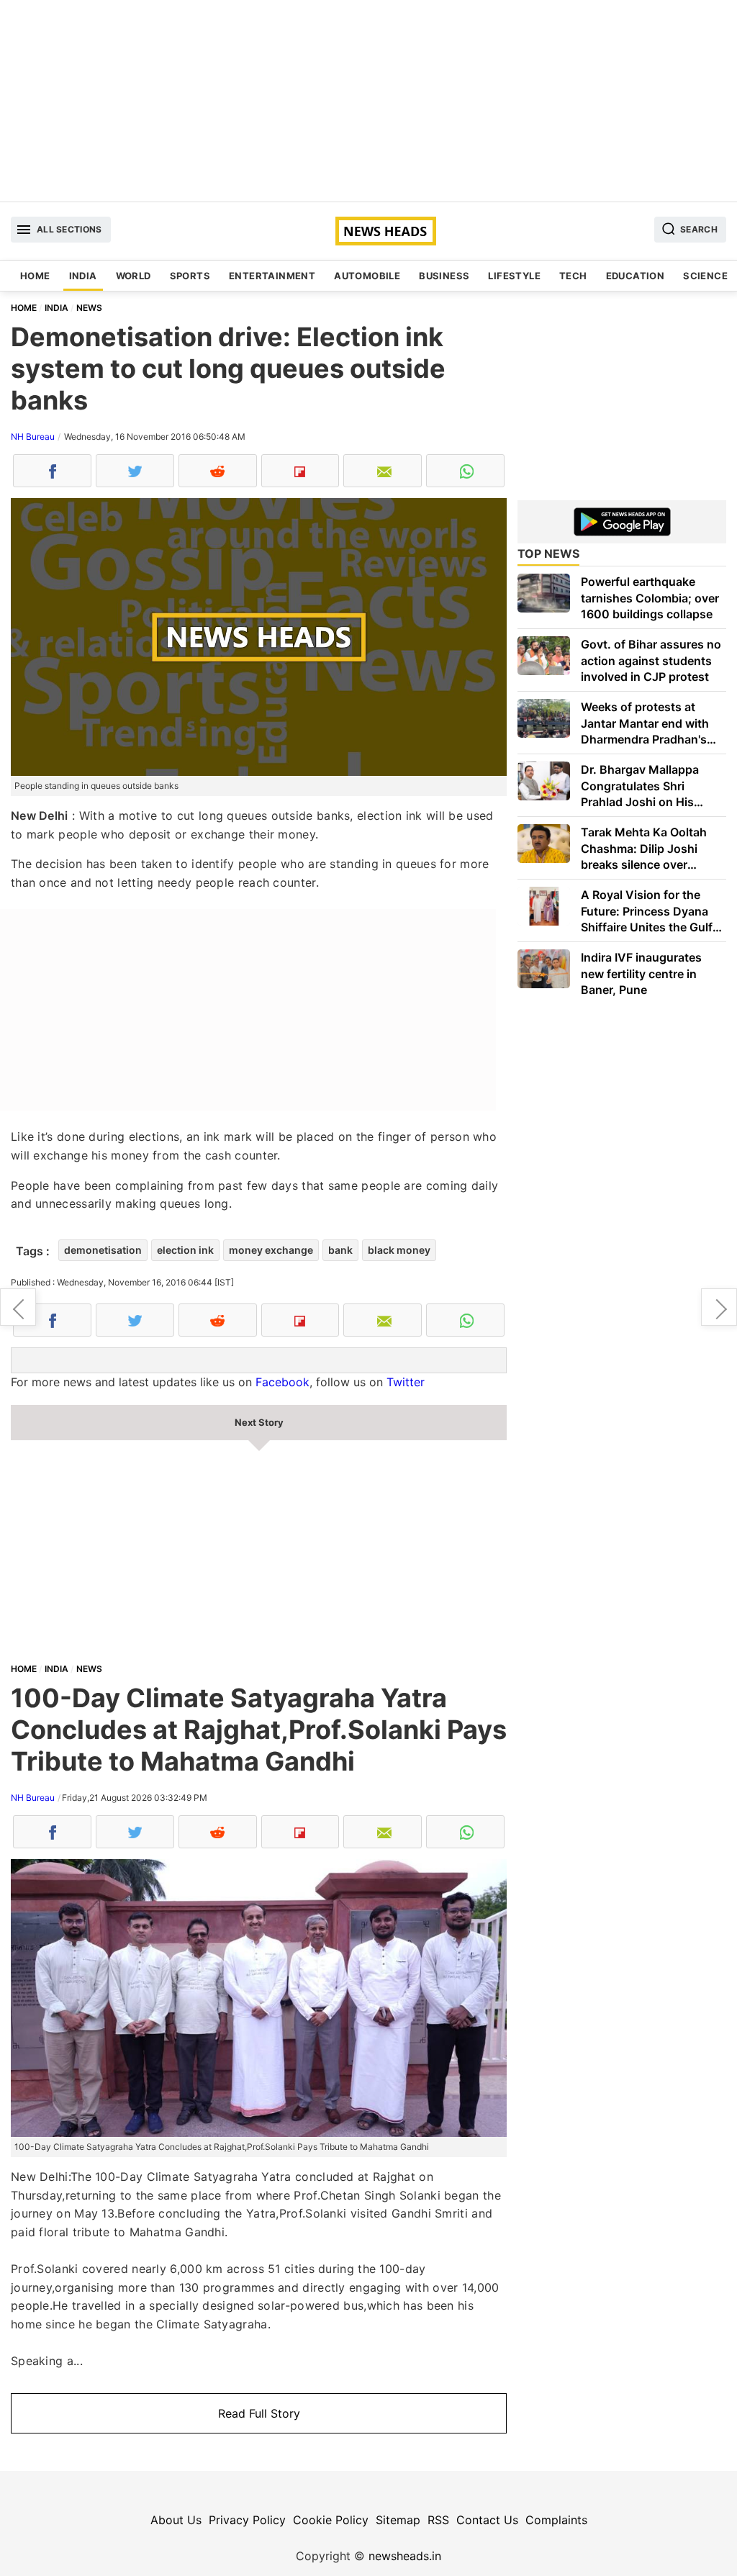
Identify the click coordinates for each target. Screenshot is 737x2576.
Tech (573, 276)
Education (636, 276)
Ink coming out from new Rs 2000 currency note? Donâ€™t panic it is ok (719, 1307)
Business (444, 276)
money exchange (271, 1250)
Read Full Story (259, 2413)
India (83, 276)
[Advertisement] (368, 101)
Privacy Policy (247, 2520)
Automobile (367, 276)
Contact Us (487, 2520)
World (134, 276)
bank (340, 1250)
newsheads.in (405, 2556)
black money (399, 1250)
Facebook (282, 1382)
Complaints (556, 2520)
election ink (185, 1250)
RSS (438, 2520)
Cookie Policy (331, 2520)
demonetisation (103, 1250)
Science (705, 276)
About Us (176, 2520)
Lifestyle (514, 276)
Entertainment (272, 276)
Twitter (406, 1382)
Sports (190, 276)
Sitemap (398, 2520)
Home (35, 276)
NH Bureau (33, 437)
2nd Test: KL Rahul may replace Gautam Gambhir (18, 1307)
